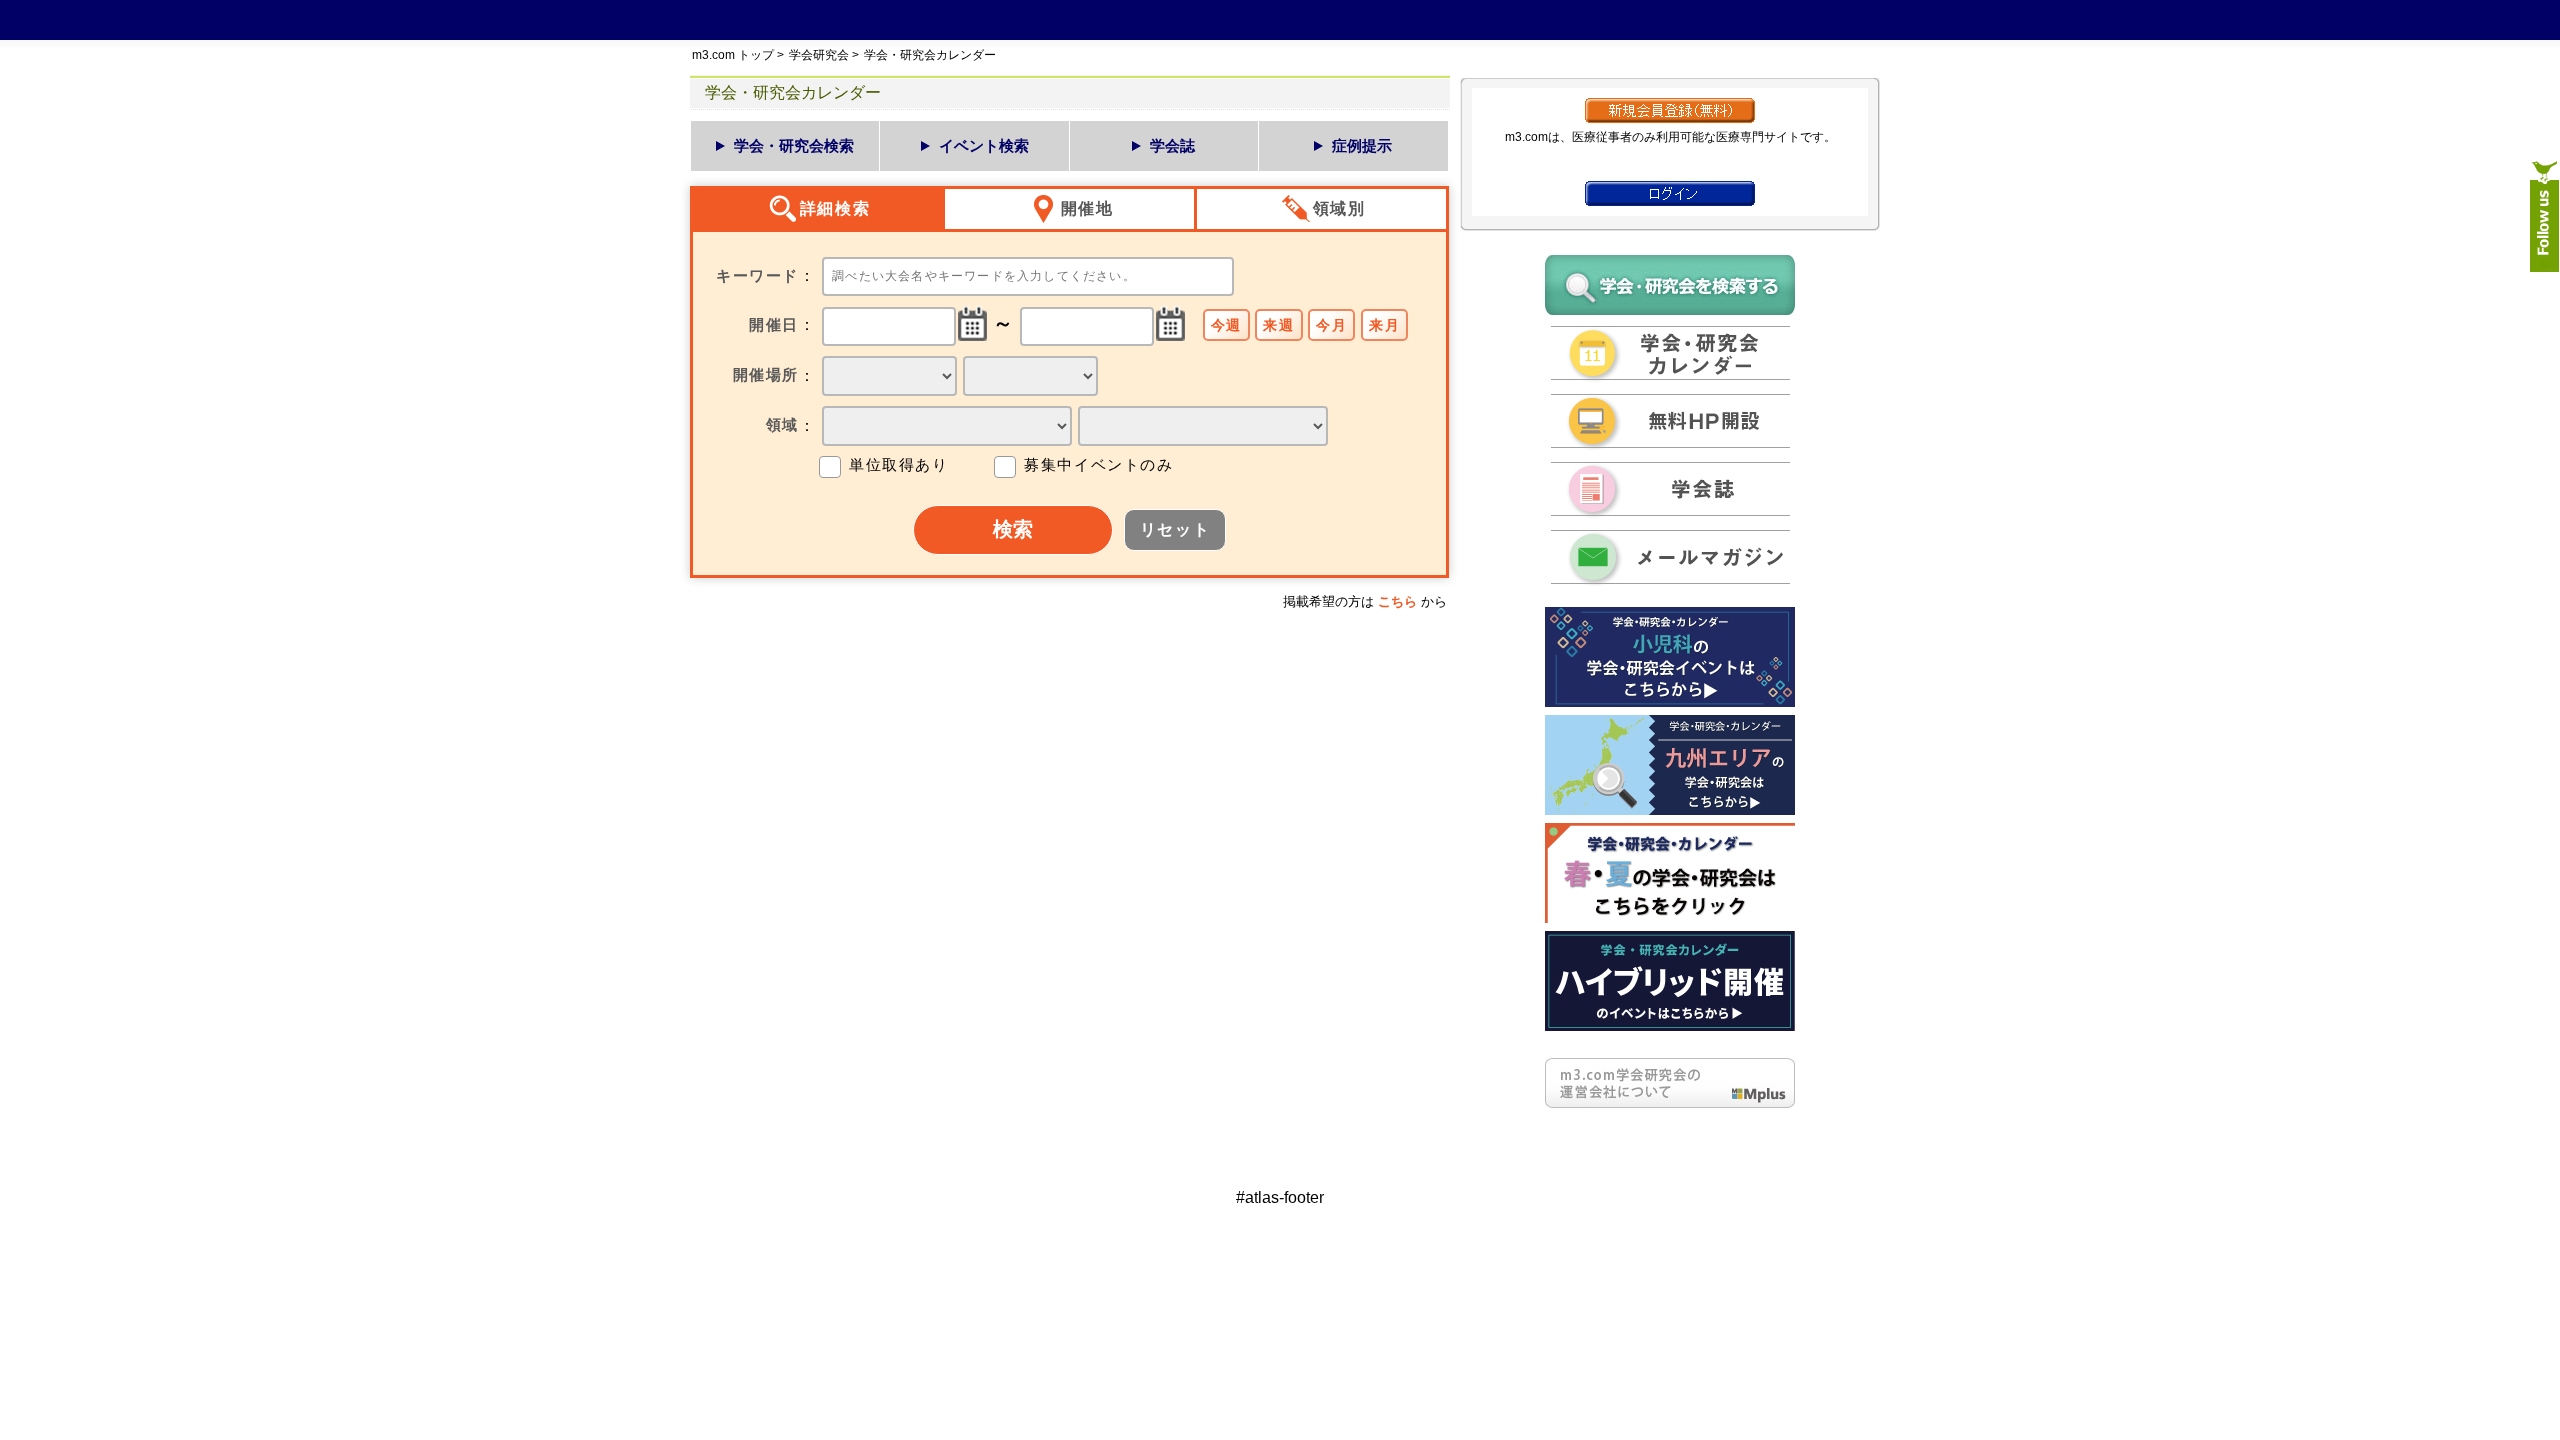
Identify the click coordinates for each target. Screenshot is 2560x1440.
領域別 (1339, 208)
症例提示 (1362, 145)
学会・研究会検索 (794, 145)
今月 (1331, 325)
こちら (1397, 601)
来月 (1384, 325)
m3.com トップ (733, 55)
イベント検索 (984, 145)
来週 (1278, 325)
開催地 (1087, 208)
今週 (1226, 325)
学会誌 (1172, 145)
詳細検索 (835, 208)
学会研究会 (819, 55)
